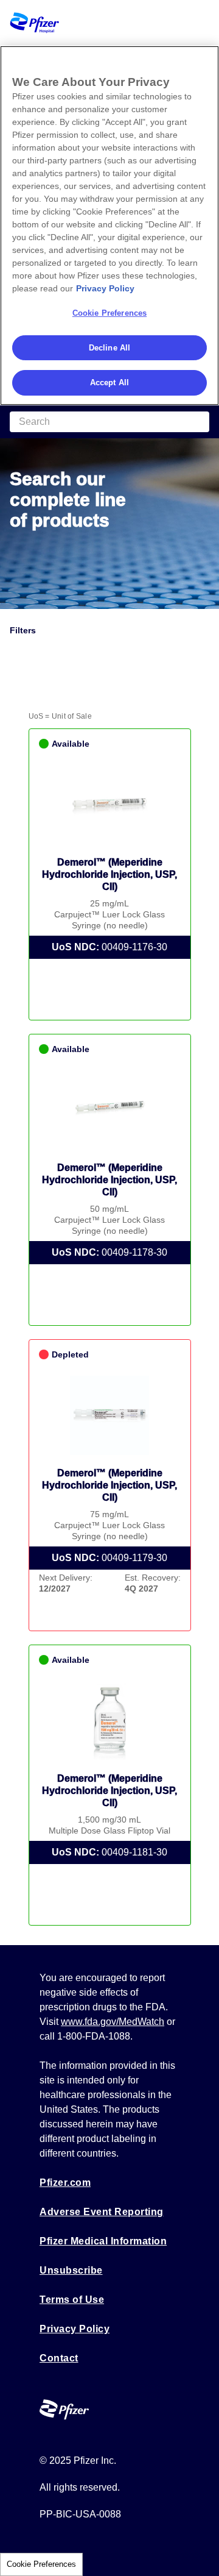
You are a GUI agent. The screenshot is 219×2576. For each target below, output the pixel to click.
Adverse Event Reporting (102, 2212)
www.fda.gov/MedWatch (113, 2022)
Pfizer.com (65, 2183)
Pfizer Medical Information (103, 2241)
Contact (59, 2358)
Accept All (109, 382)
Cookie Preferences (41, 2564)
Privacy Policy (75, 2329)
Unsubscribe (71, 2270)
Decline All (109, 348)
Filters (23, 630)
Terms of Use (72, 2300)
